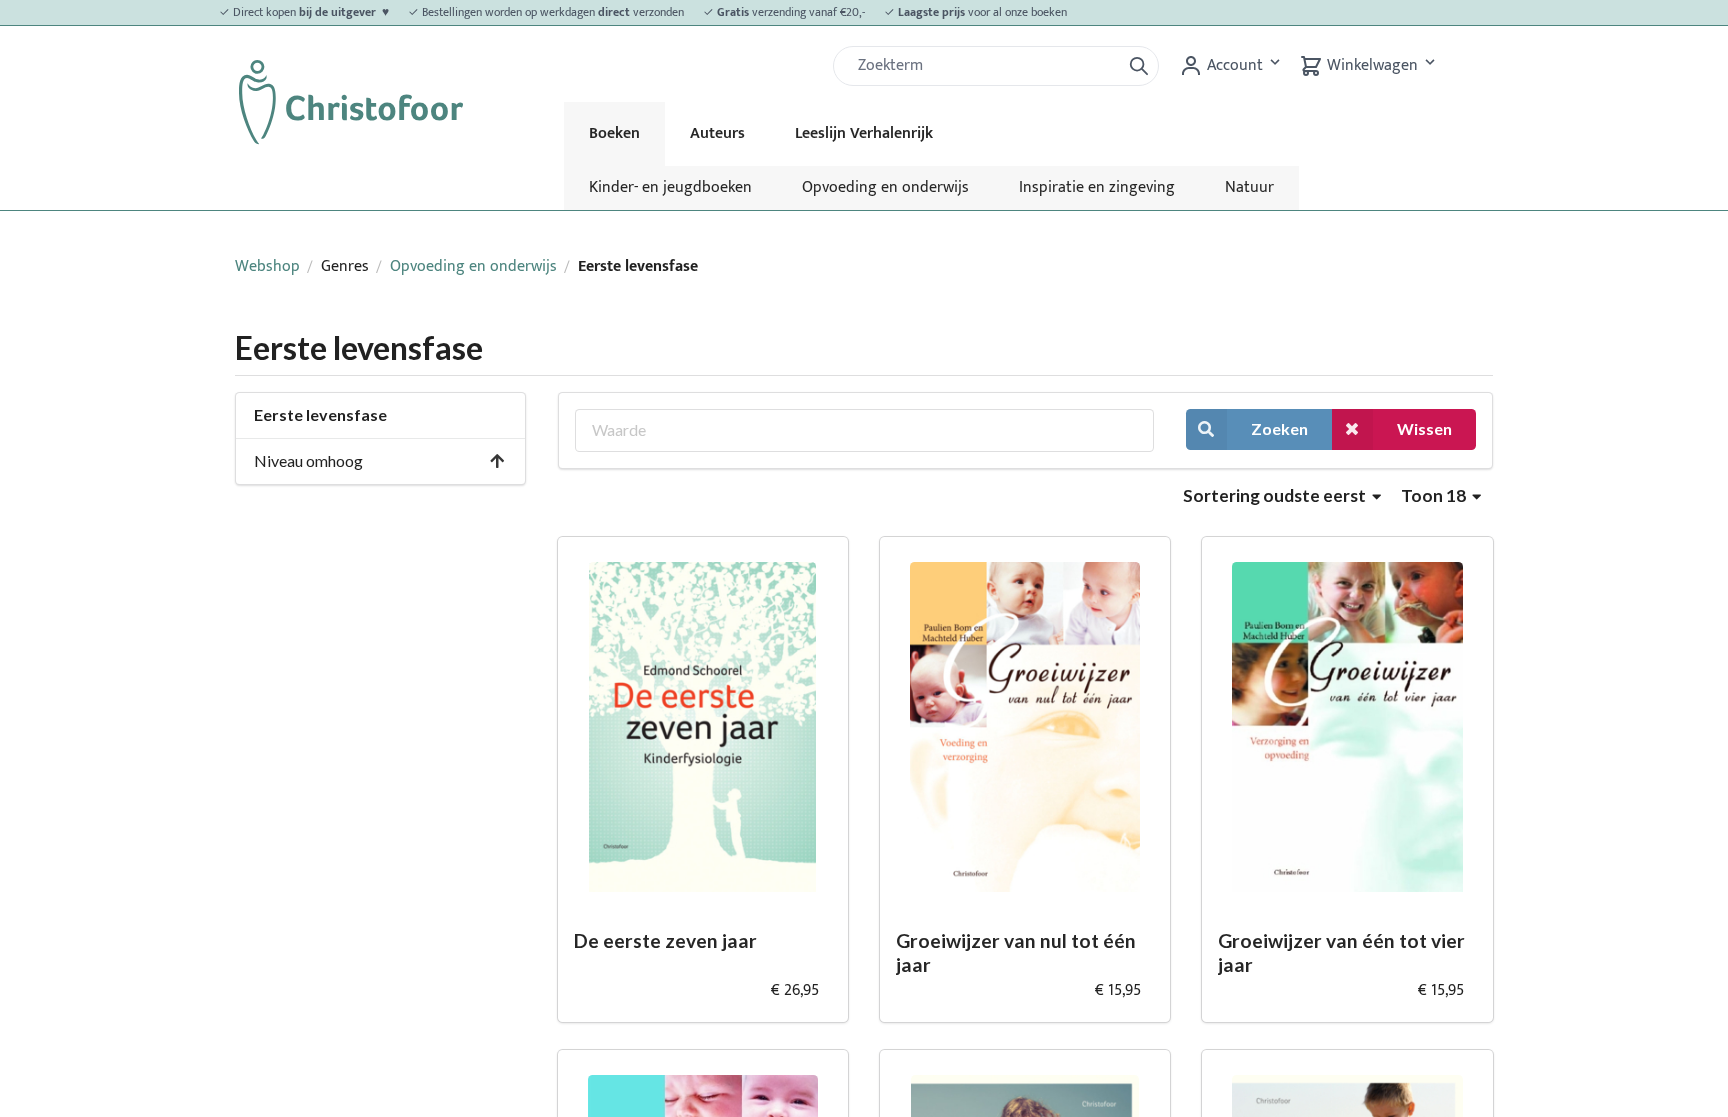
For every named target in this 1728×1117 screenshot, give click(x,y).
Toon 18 (1435, 495)
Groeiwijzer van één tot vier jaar (1341, 953)
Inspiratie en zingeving (1097, 187)
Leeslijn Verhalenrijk (864, 133)
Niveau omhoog (308, 460)
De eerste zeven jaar (665, 940)
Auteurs (717, 133)
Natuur (1249, 187)
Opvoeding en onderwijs (885, 187)
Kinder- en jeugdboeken (670, 187)
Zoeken (1279, 428)
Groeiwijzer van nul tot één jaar (1016, 953)
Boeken (614, 133)
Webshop (267, 266)
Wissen (1424, 428)
